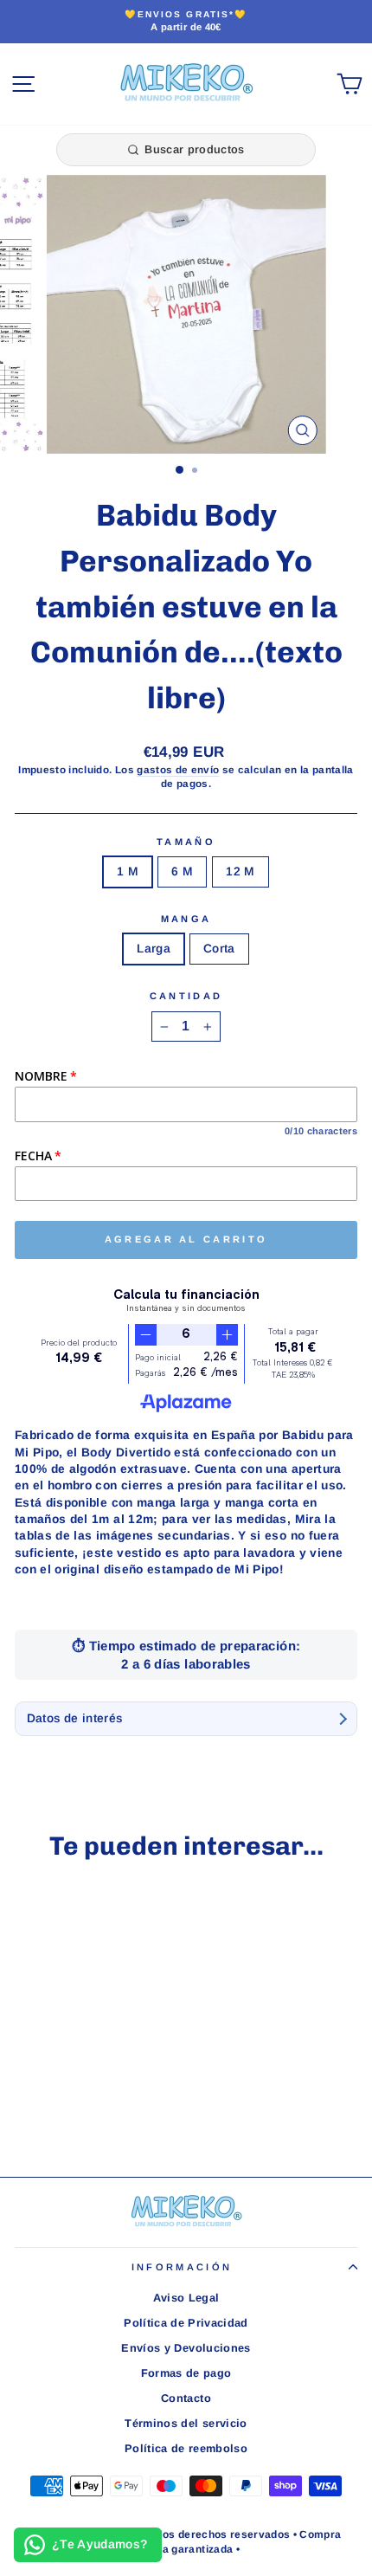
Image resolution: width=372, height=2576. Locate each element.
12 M (240, 872)
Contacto (186, 2398)
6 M (182, 872)
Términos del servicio (186, 2423)
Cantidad (186, 996)
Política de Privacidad (186, 2323)
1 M (128, 872)
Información (182, 2267)
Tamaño (186, 842)
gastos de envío (178, 769)
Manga (186, 919)
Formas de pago (186, 2373)
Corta (219, 949)
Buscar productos (194, 149)
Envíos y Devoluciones (186, 2348)
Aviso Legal (186, 2298)
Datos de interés (75, 1718)
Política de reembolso (186, 2448)
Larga (154, 949)
